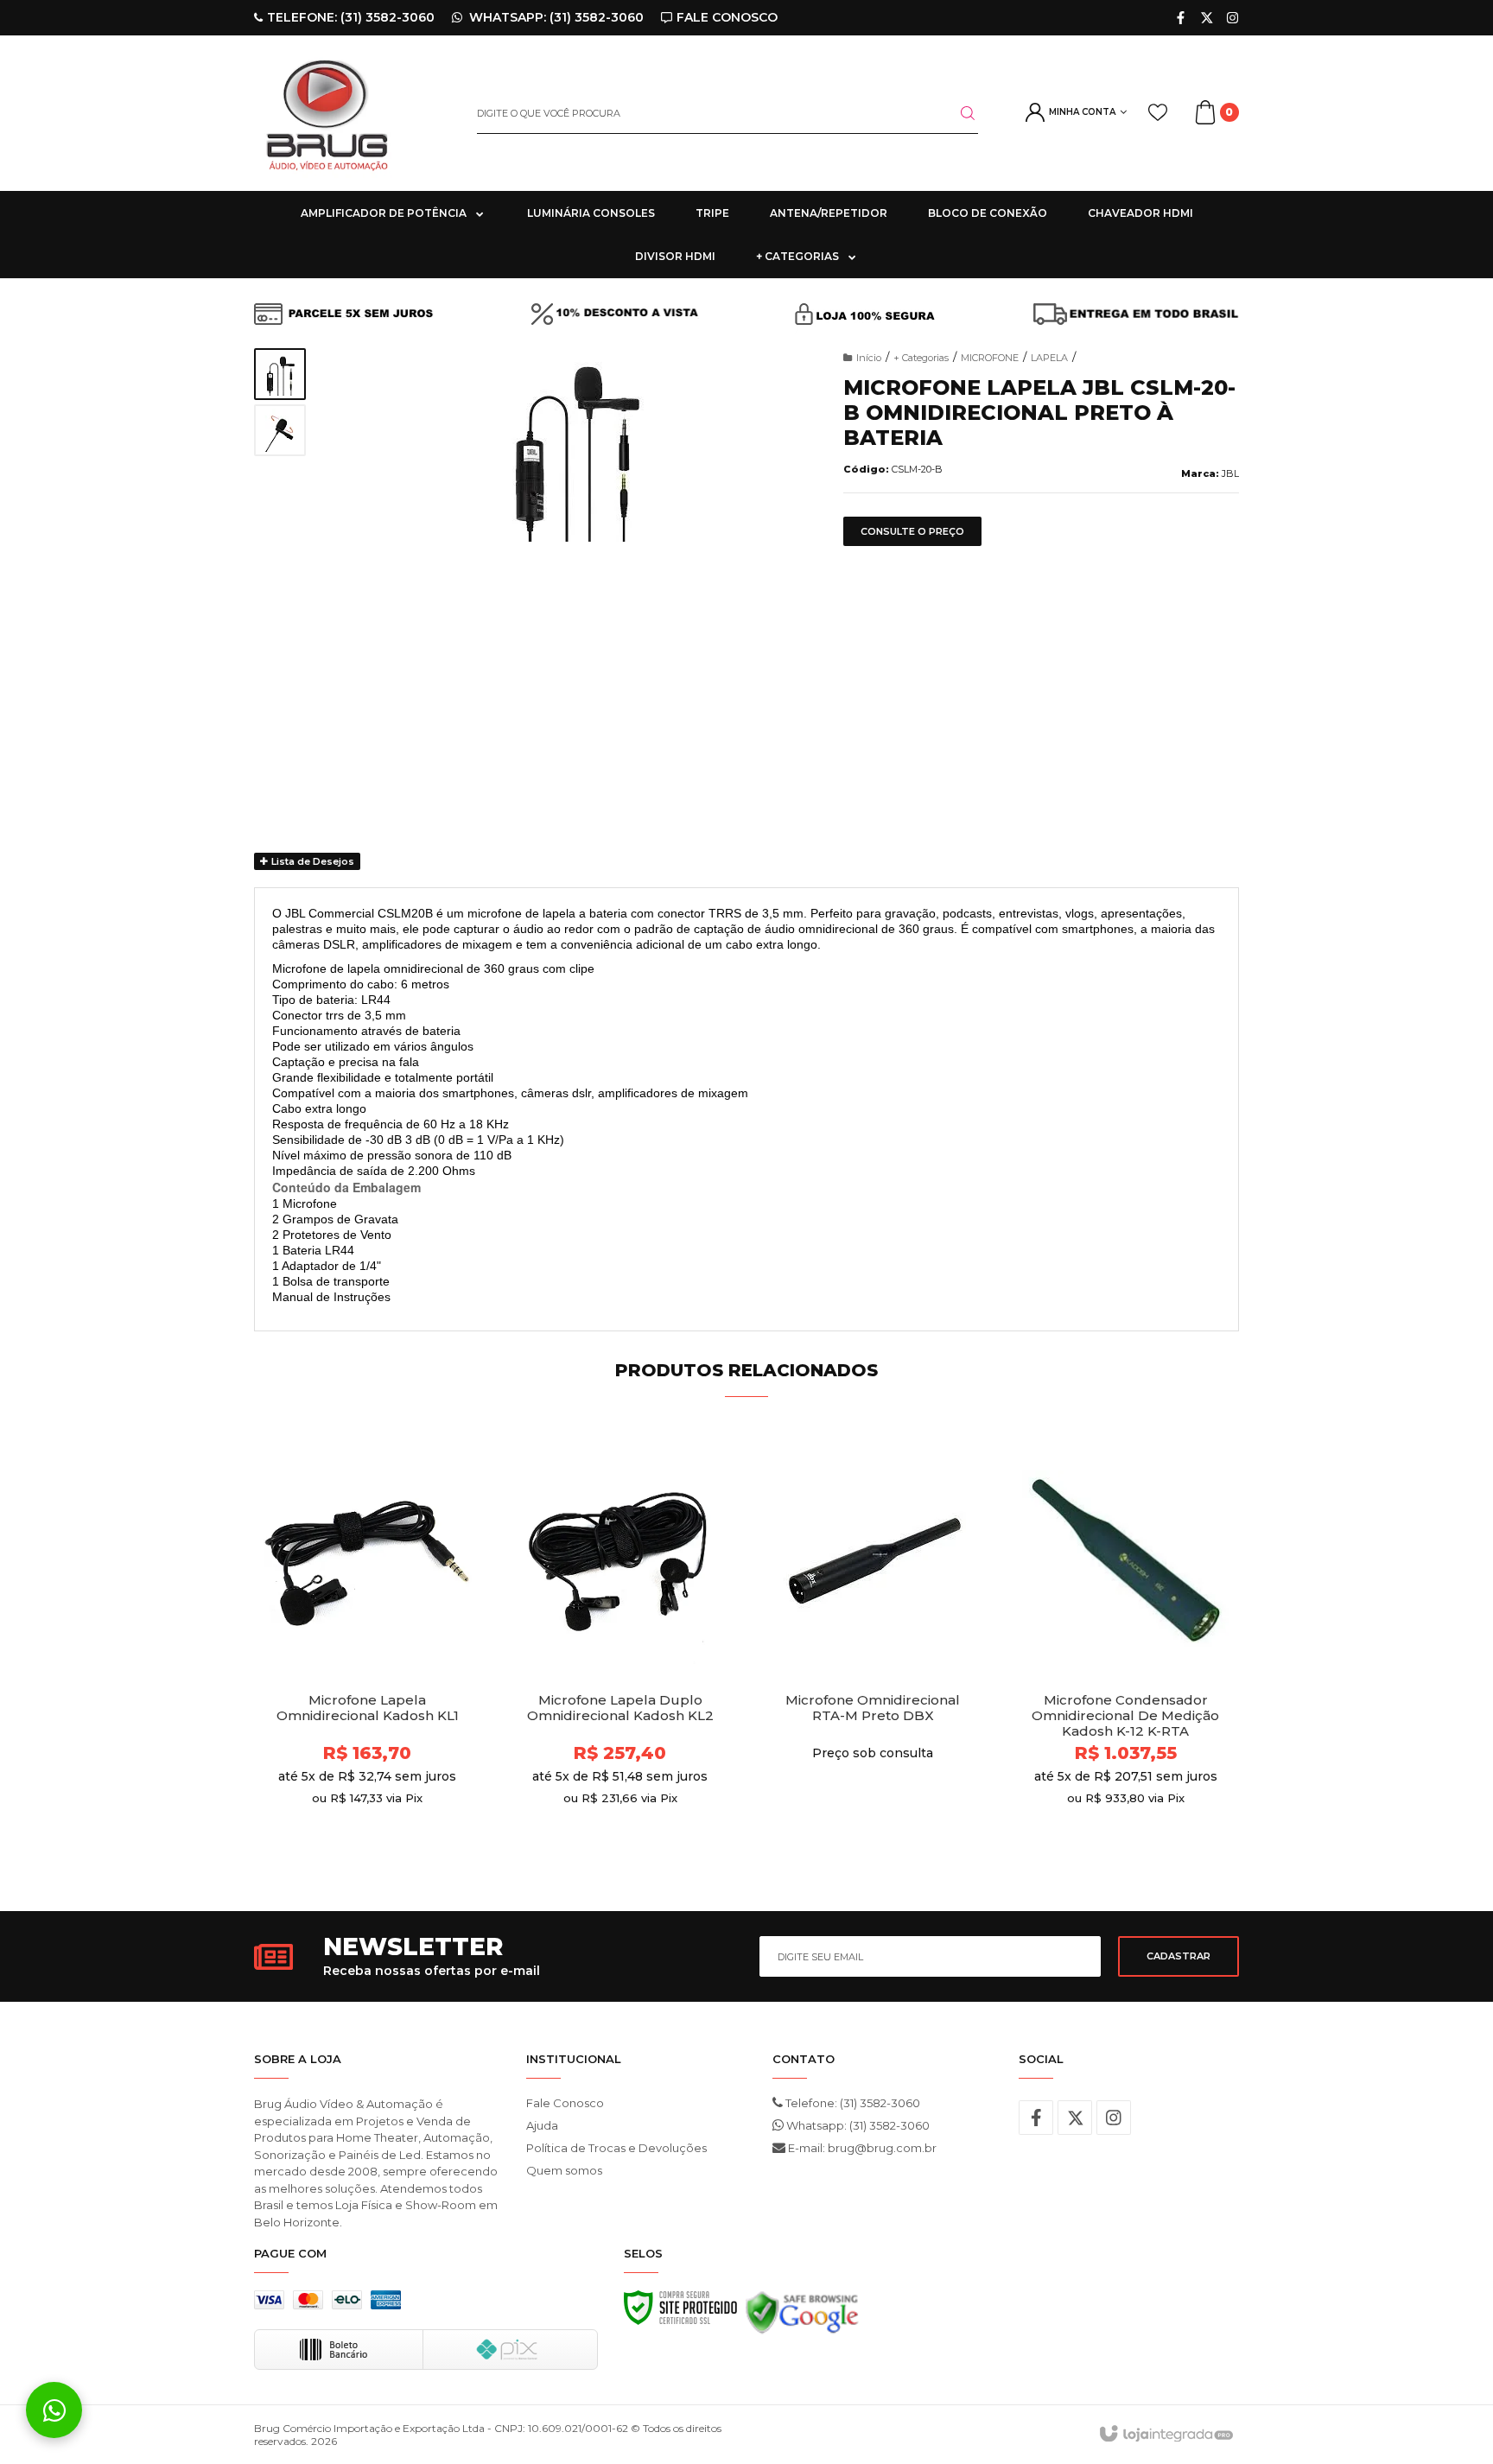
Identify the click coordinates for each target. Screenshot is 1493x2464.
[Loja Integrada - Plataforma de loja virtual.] (1165, 2435)
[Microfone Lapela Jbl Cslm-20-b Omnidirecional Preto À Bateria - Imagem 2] (280, 430)
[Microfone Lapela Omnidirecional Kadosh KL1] (368, 1650)
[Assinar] (1179, 1956)
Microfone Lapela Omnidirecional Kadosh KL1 (368, 1708)
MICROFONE (990, 358)
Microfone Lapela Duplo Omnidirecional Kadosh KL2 (620, 1708)
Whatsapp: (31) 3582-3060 (857, 2125)
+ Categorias (921, 358)
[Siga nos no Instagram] (1233, 18)
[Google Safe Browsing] (802, 2317)
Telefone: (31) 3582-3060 (851, 2103)
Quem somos (564, 2170)
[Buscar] (957, 113)
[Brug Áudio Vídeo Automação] (353, 113)
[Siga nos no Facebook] (1181, 18)
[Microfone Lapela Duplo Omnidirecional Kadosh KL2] (621, 1650)
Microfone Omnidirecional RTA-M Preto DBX (873, 1708)
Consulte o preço (912, 531)
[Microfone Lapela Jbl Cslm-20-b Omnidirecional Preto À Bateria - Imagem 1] (280, 374)
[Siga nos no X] (1207, 18)
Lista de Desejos (311, 861)
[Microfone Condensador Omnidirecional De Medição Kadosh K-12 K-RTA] (1126, 1650)
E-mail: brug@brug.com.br (861, 2148)
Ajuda (542, 2125)
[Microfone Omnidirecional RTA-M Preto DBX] (873, 1650)
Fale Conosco (565, 2103)
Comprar (398, 1840)
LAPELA (1049, 358)
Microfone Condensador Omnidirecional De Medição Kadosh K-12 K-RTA (1125, 1716)
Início (869, 358)
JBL (1230, 473)
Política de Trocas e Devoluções (616, 2148)
